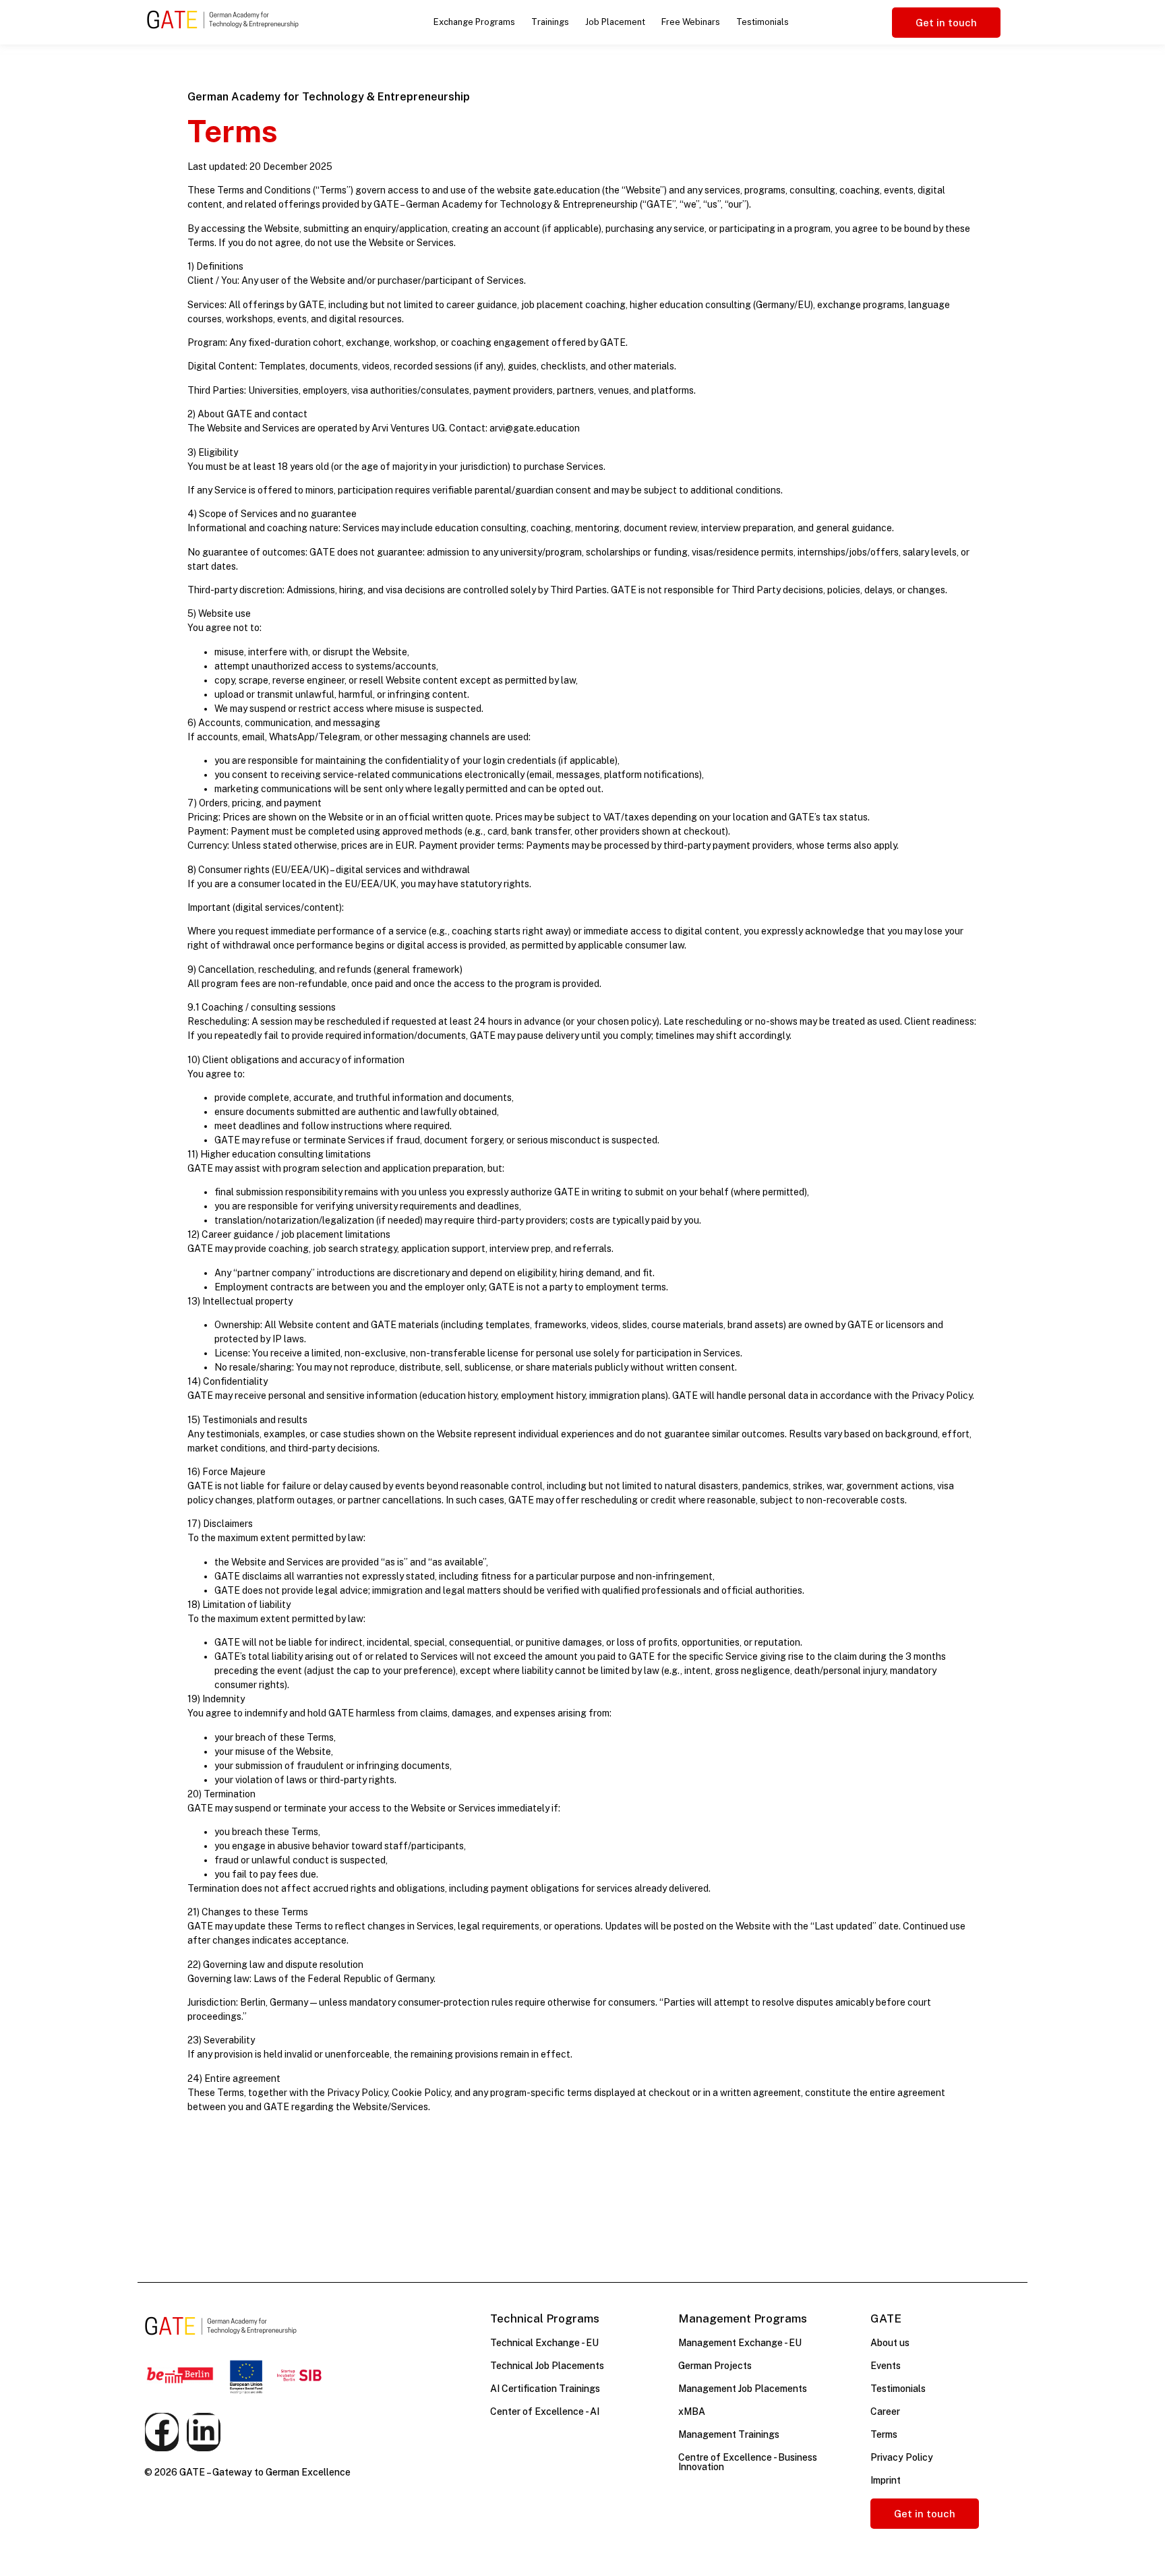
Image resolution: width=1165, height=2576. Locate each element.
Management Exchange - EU (740, 2343)
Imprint (886, 2480)
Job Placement (615, 22)
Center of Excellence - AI (545, 2412)
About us (890, 2343)
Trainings (550, 22)
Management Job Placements (743, 2389)
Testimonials (763, 22)
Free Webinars (691, 22)
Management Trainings (729, 2434)
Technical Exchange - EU (544, 2343)
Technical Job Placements (547, 2366)
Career (885, 2412)
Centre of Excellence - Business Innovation (748, 2462)
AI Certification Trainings (545, 2389)
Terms (884, 2434)
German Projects (715, 2366)
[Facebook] (162, 2432)
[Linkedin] (204, 2432)
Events (886, 2366)
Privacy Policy (902, 2457)
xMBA (692, 2412)
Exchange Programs (474, 22)
